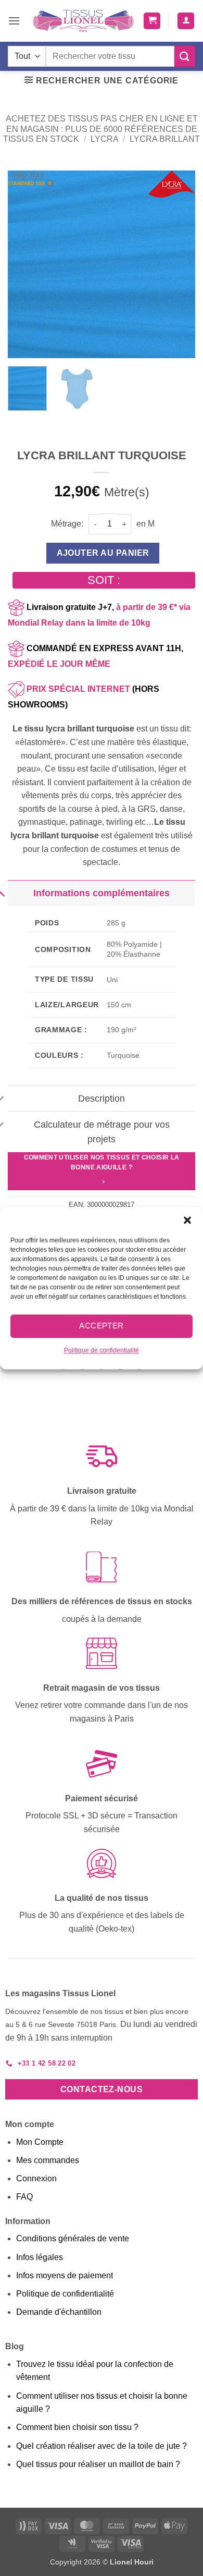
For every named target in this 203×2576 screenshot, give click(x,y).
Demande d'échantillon (59, 2312)
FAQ (24, 2197)
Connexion (36, 2178)
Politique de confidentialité (102, 1350)
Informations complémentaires (102, 893)
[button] (187, 1220)
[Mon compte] (186, 21)
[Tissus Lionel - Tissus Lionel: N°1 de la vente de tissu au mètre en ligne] (83, 21)
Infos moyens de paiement (65, 2275)
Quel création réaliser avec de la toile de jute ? (102, 2446)
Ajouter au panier (103, 553)
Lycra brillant (165, 139)
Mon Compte (40, 2142)
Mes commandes (48, 2160)
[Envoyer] (185, 56)
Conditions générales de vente (73, 2238)
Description (102, 1098)
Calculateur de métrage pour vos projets (102, 1132)
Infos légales (40, 2257)
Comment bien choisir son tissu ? (77, 2427)
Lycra (105, 139)
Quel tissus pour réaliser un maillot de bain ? (98, 2464)
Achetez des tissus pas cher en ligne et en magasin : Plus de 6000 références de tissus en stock (100, 129)
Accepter (102, 1326)
